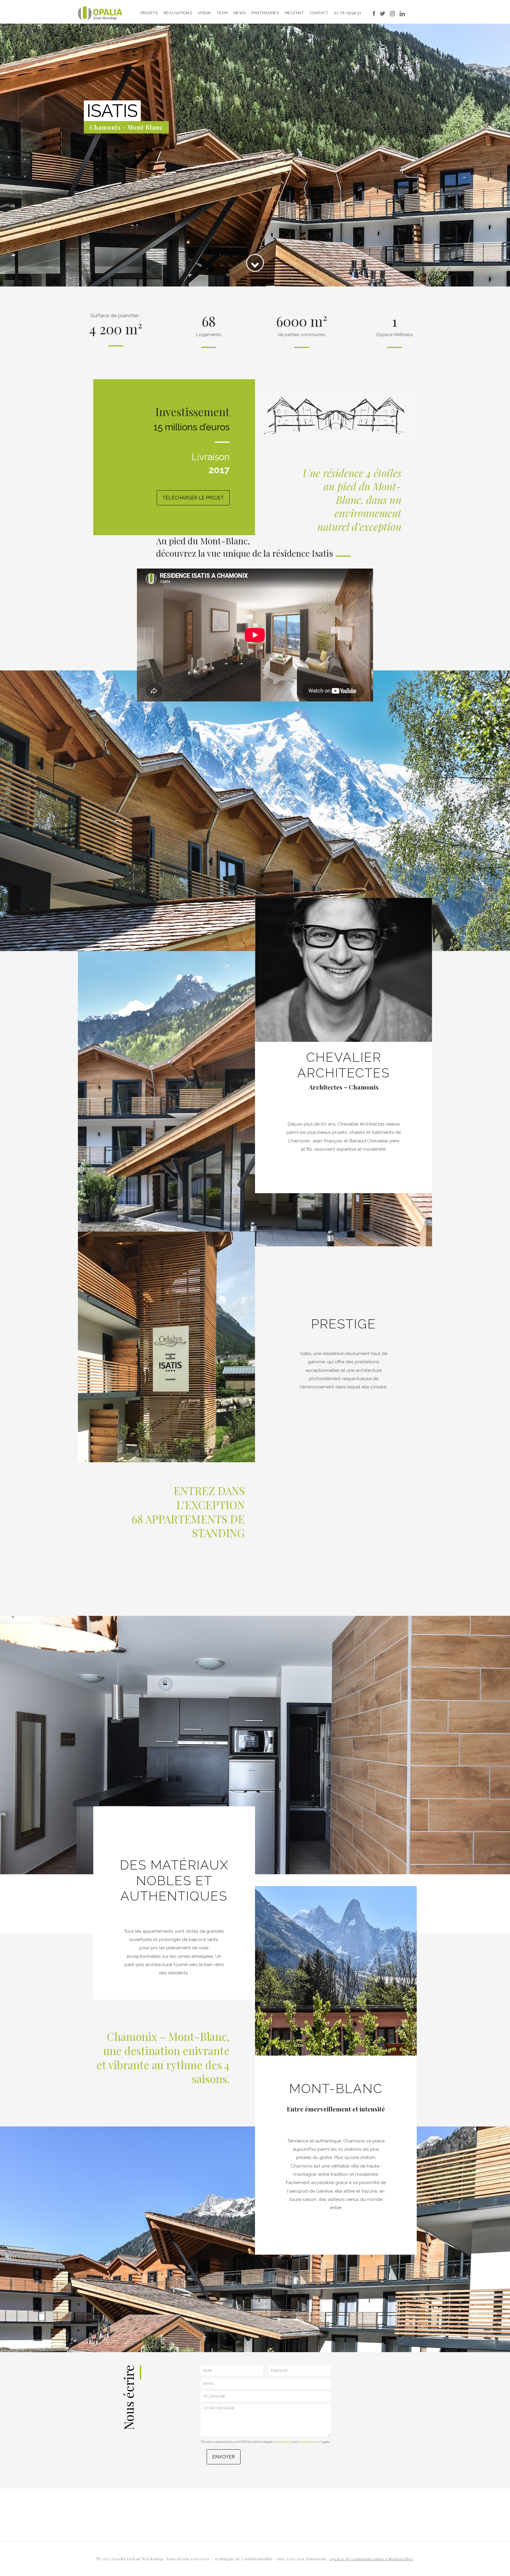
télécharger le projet (193, 498)
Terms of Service (310, 2442)
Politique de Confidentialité (245, 2559)
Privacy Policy (283, 2442)
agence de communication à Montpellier (371, 2559)
